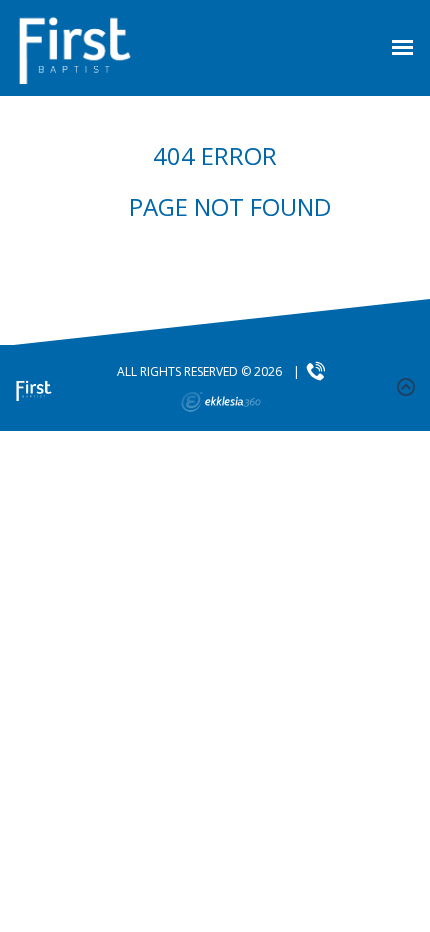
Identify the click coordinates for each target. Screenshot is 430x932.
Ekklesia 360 (221, 402)
